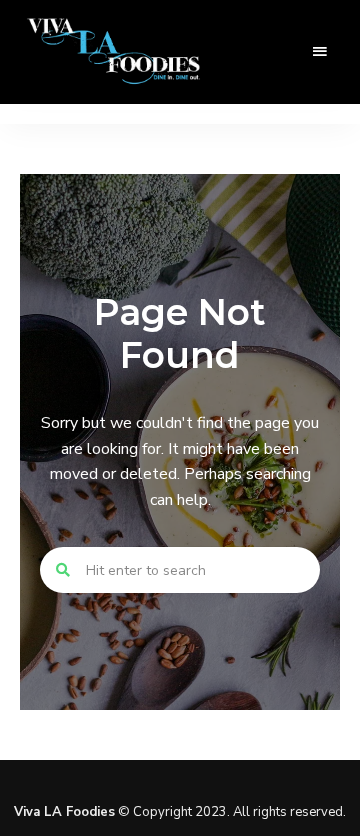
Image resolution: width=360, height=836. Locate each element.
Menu (320, 52)
